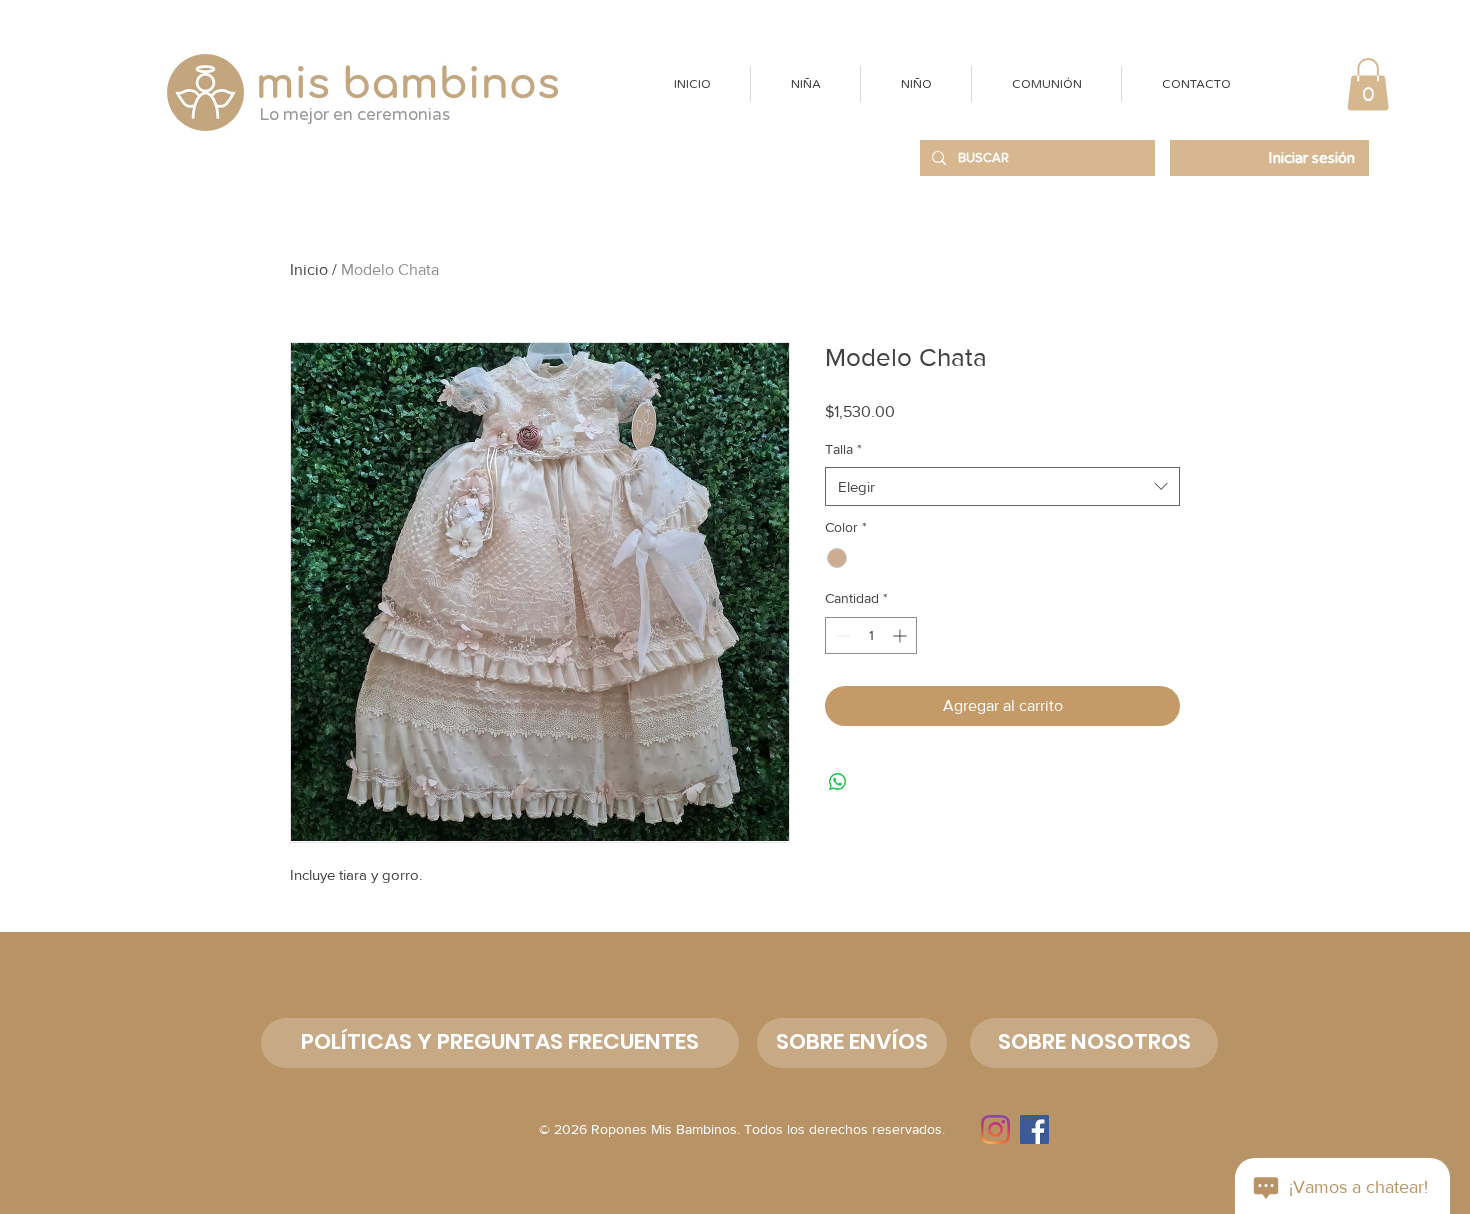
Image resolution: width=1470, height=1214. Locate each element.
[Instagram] (995, 1129)
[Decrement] (840, 635)
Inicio (309, 269)
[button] (805, 84)
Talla (843, 449)
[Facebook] (1034, 1129)
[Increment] (901, 635)
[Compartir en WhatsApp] (838, 782)
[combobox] (1002, 486)
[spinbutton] (871, 635)
